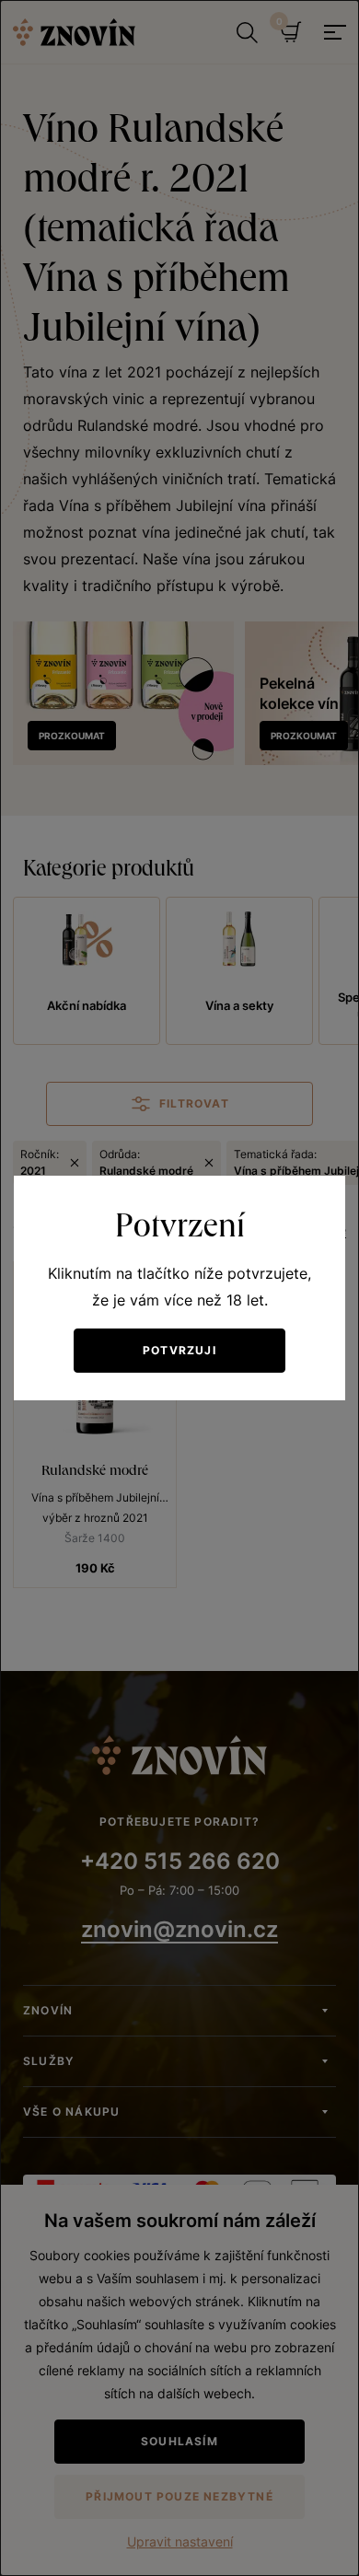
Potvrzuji (179, 1350)
